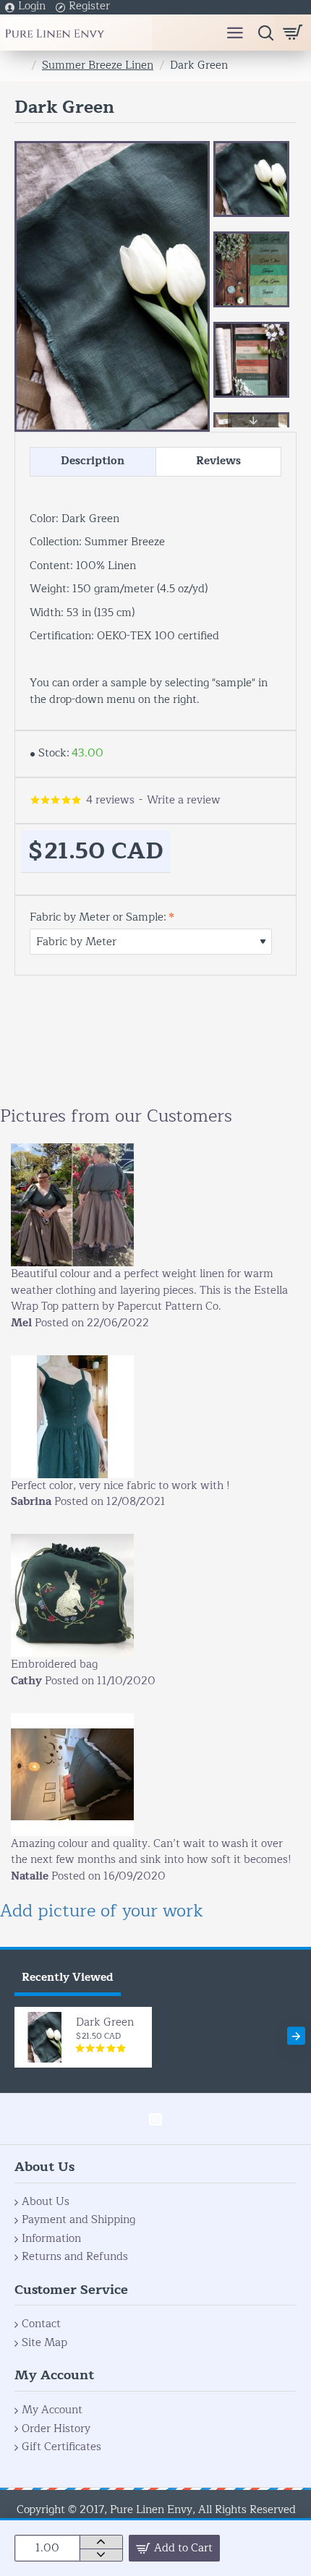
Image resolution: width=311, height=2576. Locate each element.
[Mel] (72, 1205)
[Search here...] (262, 33)
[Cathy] (72, 1595)
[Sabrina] (72, 1417)
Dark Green (105, 2023)
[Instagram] (155, 2119)
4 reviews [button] (110, 801)
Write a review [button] (184, 801)
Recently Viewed (68, 1978)
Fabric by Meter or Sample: (98, 918)
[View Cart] (293, 33)
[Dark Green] (45, 2037)
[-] (101, 2555)
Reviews (218, 461)
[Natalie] (72, 1775)
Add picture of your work (102, 1911)
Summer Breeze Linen (98, 66)
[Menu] (235, 33)
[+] (101, 2542)
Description (93, 461)
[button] (253, 148)
